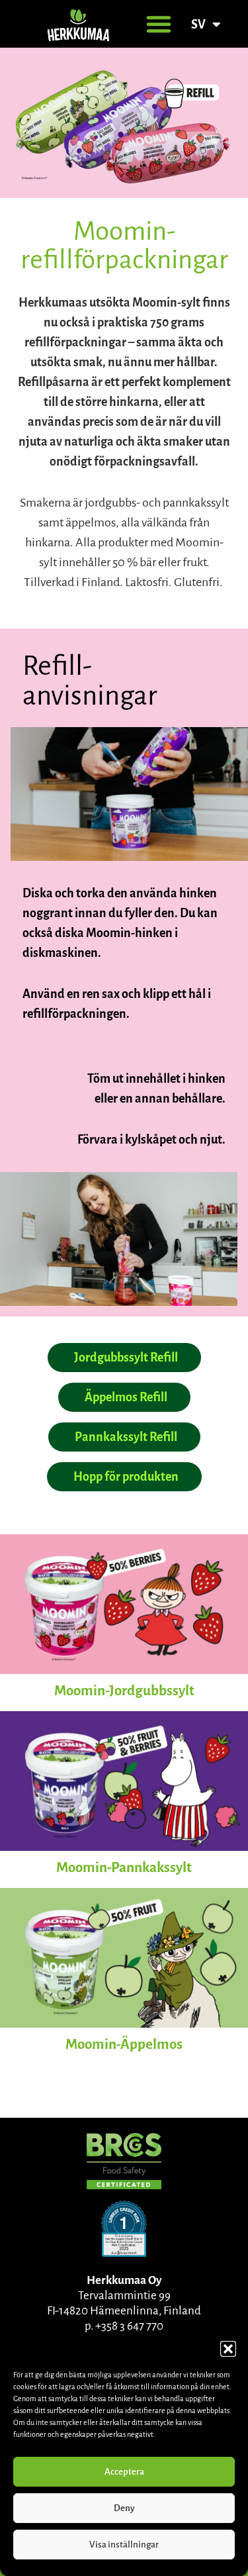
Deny (124, 2508)
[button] (228, 2349)
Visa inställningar (124, 2545)
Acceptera (124, 2472)
